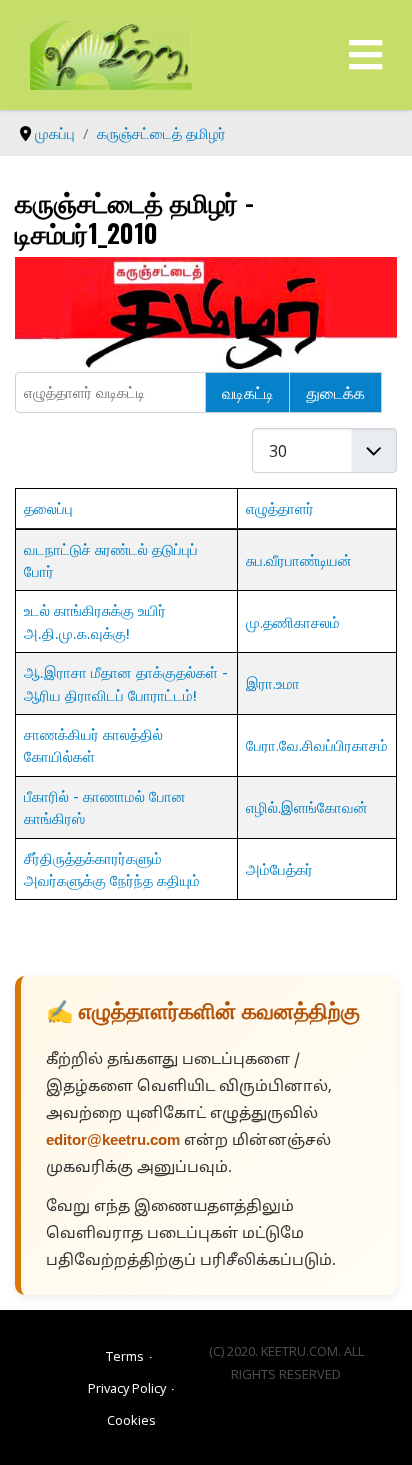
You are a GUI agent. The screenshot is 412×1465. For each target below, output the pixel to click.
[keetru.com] (111, 53)
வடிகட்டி (248, 392)
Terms (125, 1356)
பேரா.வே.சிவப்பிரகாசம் (317, 745)
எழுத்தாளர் (280, 508)
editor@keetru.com (113, 1141)
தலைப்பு (48, 508)
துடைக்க (335, 392)
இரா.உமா (273, 683)
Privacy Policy (127, 1388)
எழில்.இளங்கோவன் (307, 807)
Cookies (131, 1420)
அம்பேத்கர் (279, 869)
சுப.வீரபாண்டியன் (299, 560)
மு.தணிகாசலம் (293, 622)
